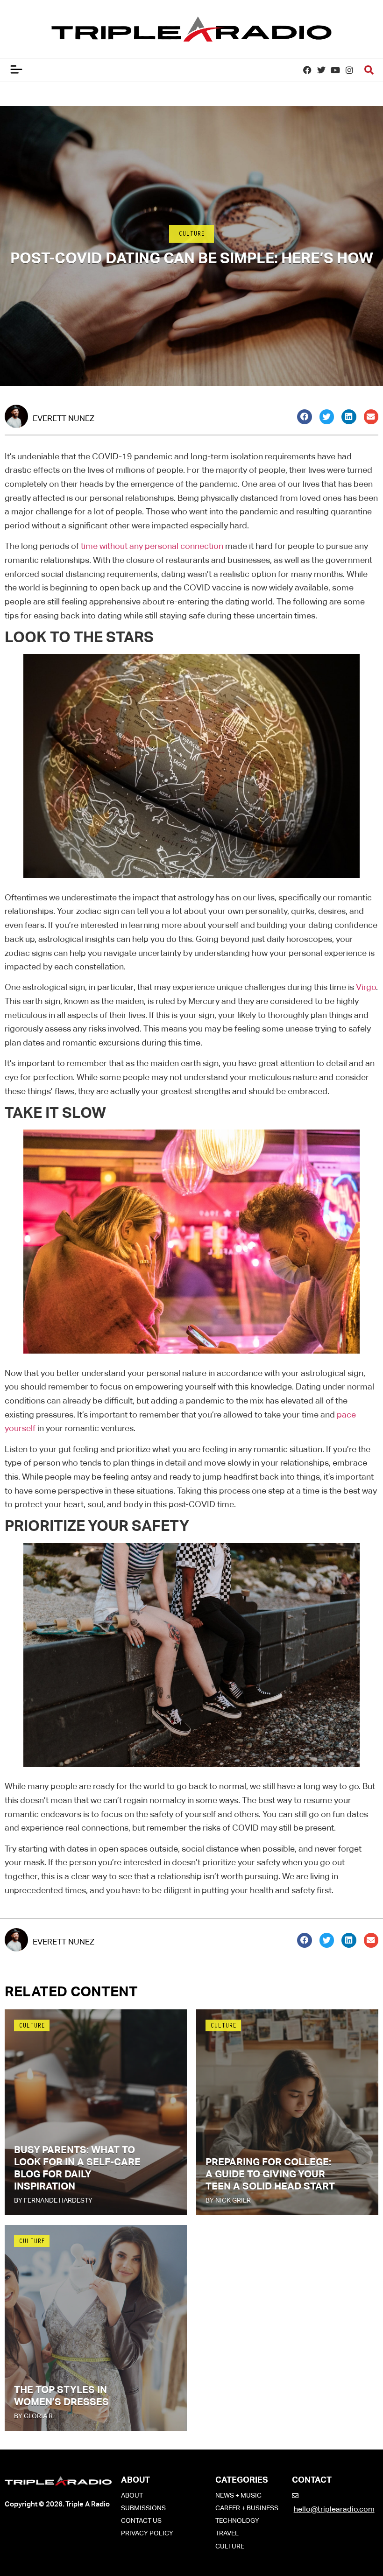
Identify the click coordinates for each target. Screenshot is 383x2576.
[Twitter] (321, 70)
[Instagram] (350, 70)
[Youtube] (336, 70)
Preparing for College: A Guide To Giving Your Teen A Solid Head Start (270, 2174)
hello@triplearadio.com (334, 2509)
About (132, 2495)
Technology (237, 2520)
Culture (191, 235)
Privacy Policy (147, 2533)
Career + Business (247, 2508)
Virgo (366, 987)
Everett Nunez (64, 418)
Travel (227, 2533)
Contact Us (141, 2520)
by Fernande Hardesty (53, 2200)
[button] (305, 417)
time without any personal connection (152, 546)
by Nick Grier (228, 2200)
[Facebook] (307, 70)
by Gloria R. (34, 2416)
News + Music (238, 2495)
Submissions (143, 2508)
